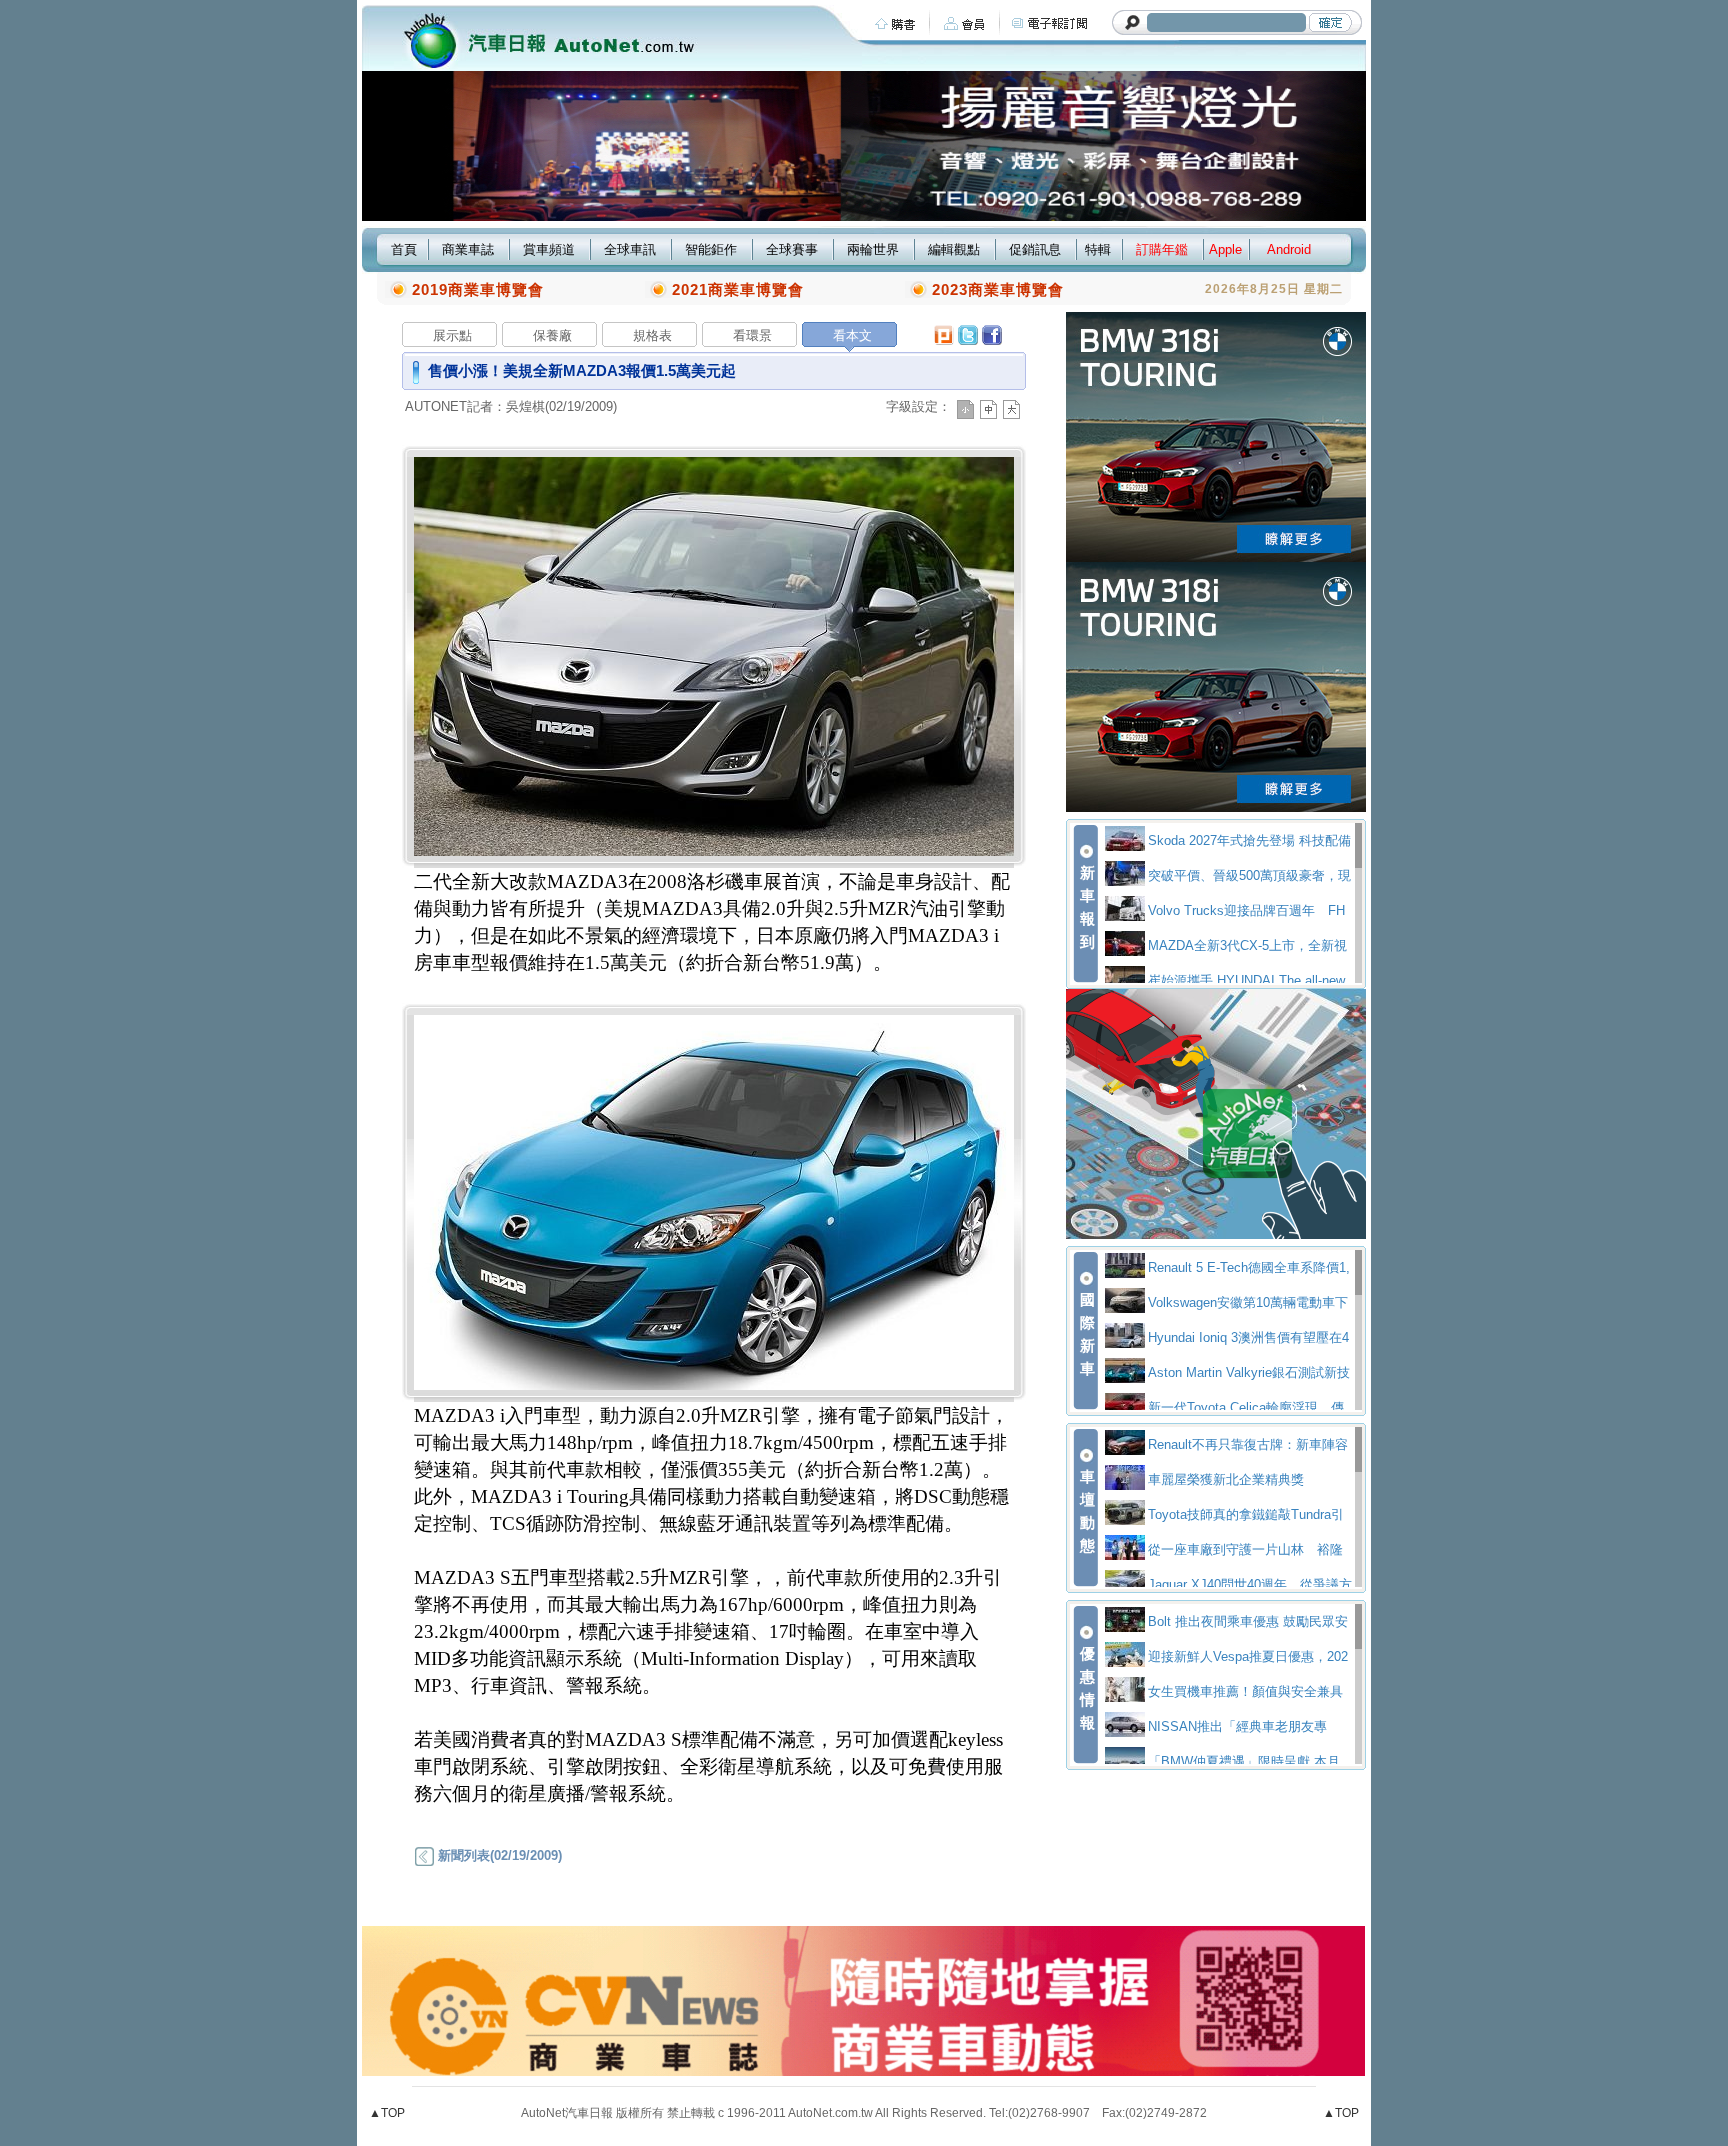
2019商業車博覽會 (478, 289)
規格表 (652, 335)
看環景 (752, 335)
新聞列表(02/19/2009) (498, 1855)
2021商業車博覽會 (738, 289)
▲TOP (387, 2113)
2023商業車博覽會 (998, 289)
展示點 (452, 335)
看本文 (852, 335)
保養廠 (552, 335)
